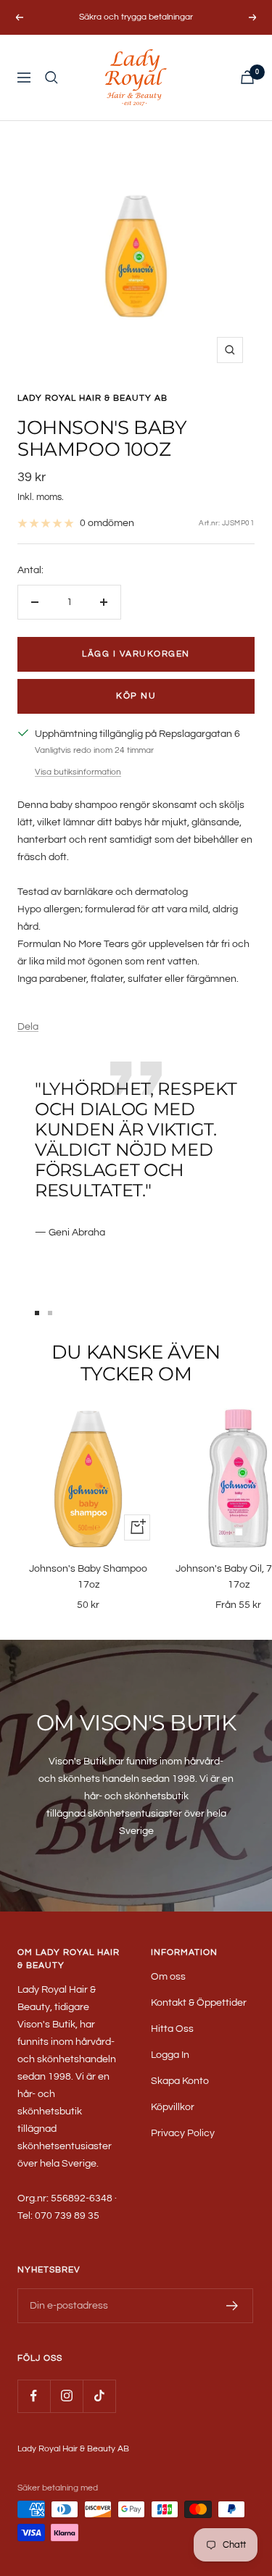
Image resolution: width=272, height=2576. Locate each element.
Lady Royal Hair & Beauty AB (92, 398)
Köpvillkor (173, 2107)
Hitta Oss (172, 2029)
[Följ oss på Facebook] (34, 2396)
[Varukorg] (247, 77)
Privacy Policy (183, 2133)
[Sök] (51, 78)
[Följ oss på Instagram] (66, 2396)
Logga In (170, 2055)
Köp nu (136, 696)
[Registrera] (232, 2306)
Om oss (168, 1977)
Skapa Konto (180, 2081)
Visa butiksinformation (78, 772)
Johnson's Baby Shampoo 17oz (88, 1577)
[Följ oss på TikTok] (99, 2396)
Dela (28, 1027)
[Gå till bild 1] (37, 1313)
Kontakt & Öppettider (199, 2003)
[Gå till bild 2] (50, 1313)
